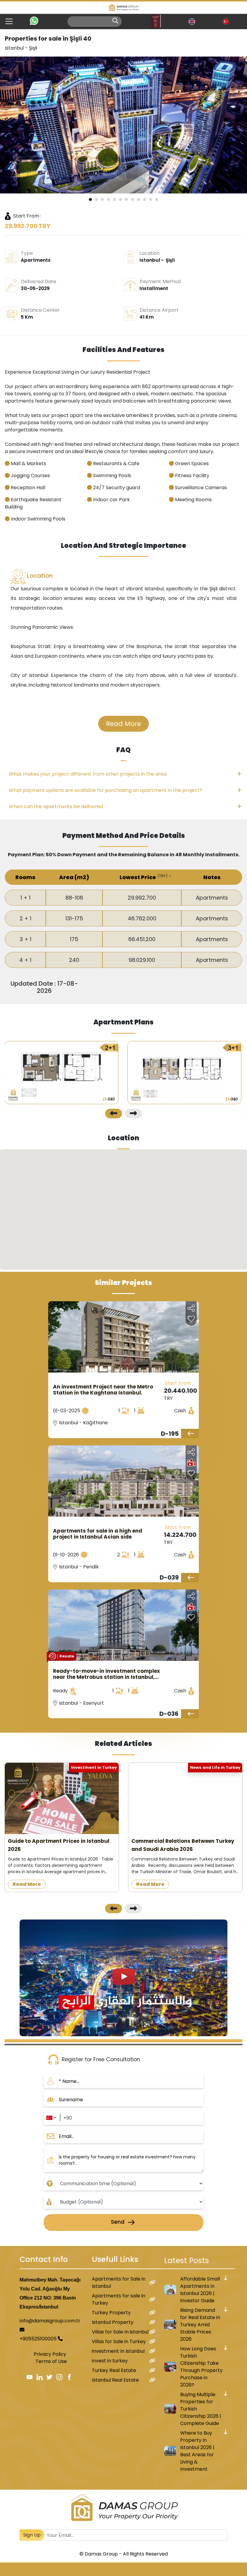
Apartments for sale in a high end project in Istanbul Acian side (98, 1534)
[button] (90, 199)
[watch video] (123, 1977)
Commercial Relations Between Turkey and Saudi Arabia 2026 (183, 1845)
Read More (123, 724)
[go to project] (190, 1433)
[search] (115, 21)
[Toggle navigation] (7, 21)
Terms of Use (51, 2361)
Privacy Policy (50, 2354)
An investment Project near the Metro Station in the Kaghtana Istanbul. (103, 1390)
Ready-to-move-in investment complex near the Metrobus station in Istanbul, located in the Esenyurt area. (106, 1674)
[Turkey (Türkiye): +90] (51, 2118)
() (163, 876)
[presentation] (114, 1113)
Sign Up (32, 2535)
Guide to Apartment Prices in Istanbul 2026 (59, 1845)
